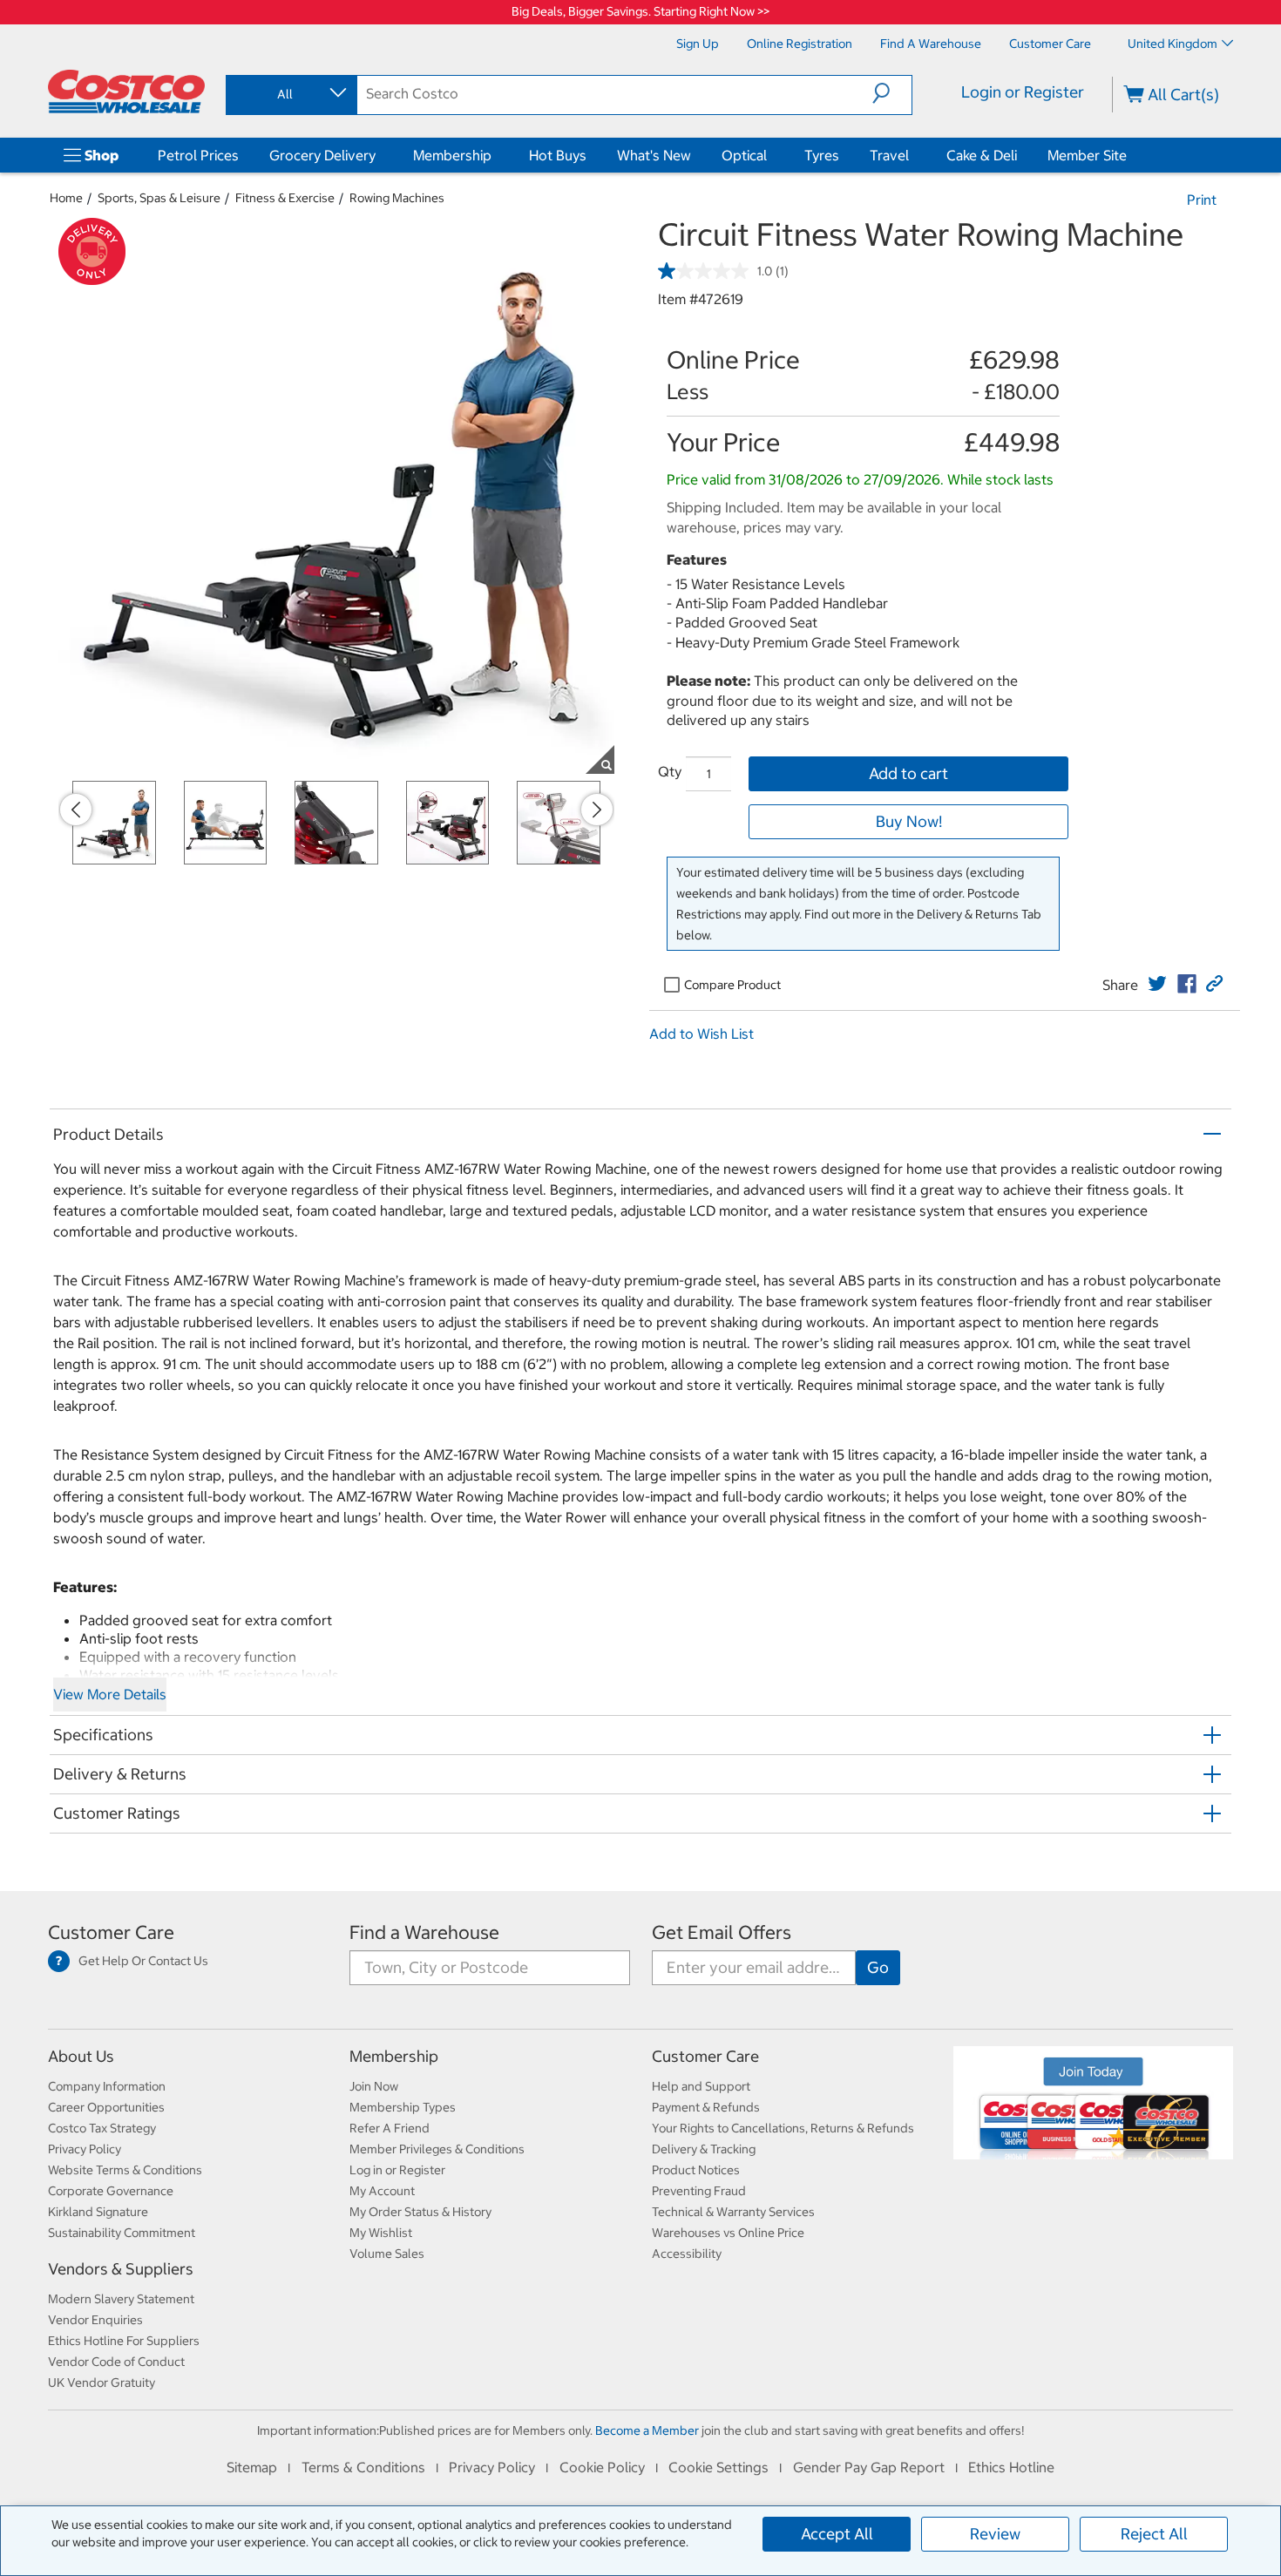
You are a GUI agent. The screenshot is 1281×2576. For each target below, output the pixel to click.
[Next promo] (597, 810)
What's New (654, 155)
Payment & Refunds (706, 2107)
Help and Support (701, 2086)
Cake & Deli (982, 155)
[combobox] (290, 94)
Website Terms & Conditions (125, 2170)
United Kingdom (1173, 44)
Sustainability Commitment (122, 2233)
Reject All (1154, 2534)
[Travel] (912, 155)
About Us (81, 2056)
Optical (744, 155)
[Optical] (770, 155)
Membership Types (403, 2107)
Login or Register (1023, 92)
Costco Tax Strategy (102, 2128)
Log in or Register (397, 2170)
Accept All (837, 2534)
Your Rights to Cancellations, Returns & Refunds (783, 2128)
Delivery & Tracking (704, 2149)
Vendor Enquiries (95, 2320)
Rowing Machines (397, 198)
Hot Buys (558, 155)
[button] (892, 93)
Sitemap (252, 2467)
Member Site (1087, 155)
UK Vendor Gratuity (102, 2383)
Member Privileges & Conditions (437, 2149)
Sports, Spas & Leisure (159, 198)
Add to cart (908, 773)
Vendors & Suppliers (121, 2269)
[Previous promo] (76, 810)
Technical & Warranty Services (733, 2212)
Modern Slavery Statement (121, 2299)
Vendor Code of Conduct (116, 2362)
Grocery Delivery (322, 155)
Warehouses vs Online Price (728, 2233)
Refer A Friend (390, 2128)
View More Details (110, 1694)
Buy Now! (909, 821)
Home (66, 198)
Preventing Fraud (699, 2191)
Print (1202, 200)
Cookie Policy (602, 2467)
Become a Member (647, 2430)
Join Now (374, 2086)
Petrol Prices (198, 155)
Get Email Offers (722, 1932)
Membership (452, 155)
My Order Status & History (420, 2212)
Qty (670, 771)
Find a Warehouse (424, 1932)
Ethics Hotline (1011, 2467)
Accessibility (687, 2254)
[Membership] (495, 155)
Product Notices (696, 2170)
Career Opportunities (106, 2107)
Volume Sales (387, 2254)
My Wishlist (381, 2233)
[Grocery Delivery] (379, 155)
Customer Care (111, 1932)
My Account (382, 2191)
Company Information (107, 2086)
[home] (126, 92)
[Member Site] (1130, 155)
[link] (1157, 984)
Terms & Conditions (363, 2467)
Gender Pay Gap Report (869, 2467)
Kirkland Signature (98, 2212)
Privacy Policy (85, 2149)
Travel (889, 155)
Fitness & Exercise (285, 198)
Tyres (822, 155)
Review (995, 2534)
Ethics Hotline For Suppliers (124, 2341)
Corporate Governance (111, 2191)
